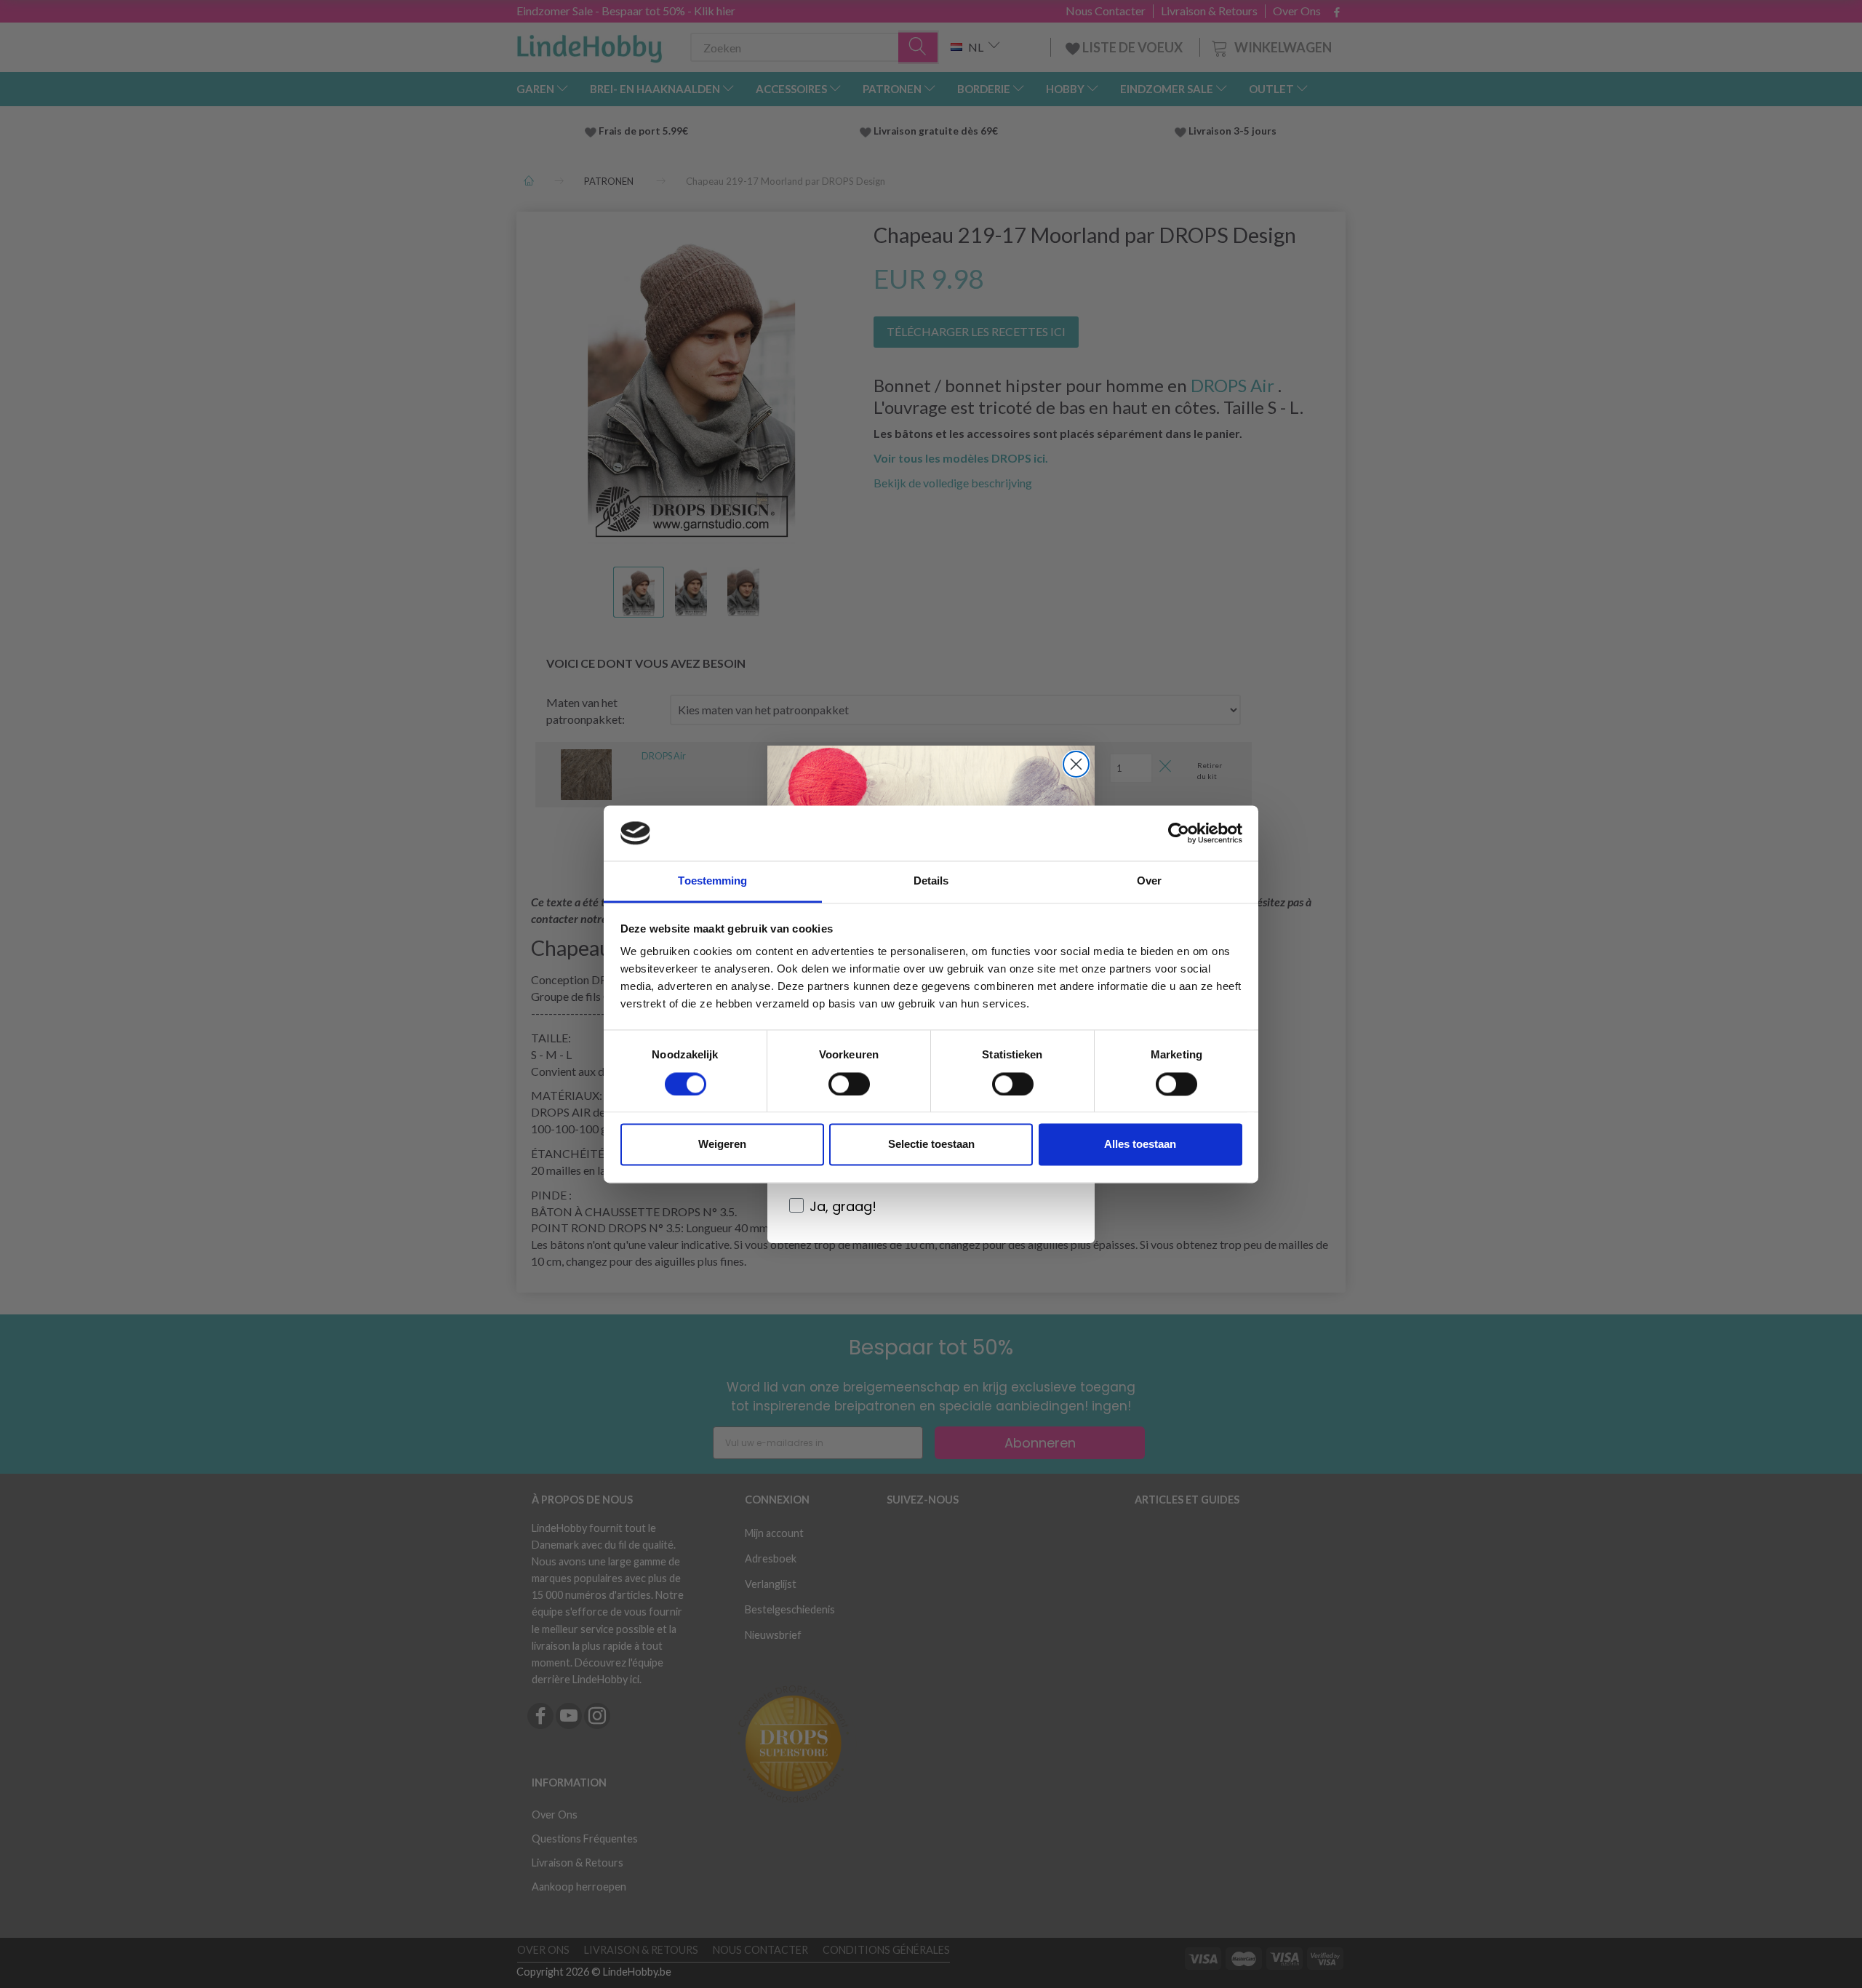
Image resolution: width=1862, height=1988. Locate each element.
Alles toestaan (1140, 1145)
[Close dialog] (1076, 764)
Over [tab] (1149, 881)
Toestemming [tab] (712, 881)
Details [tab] (931, 881)
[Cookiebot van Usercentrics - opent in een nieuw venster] (1179, 833)
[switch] (849, 1084)
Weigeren (722, 1145)
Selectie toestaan (931, 1145)
